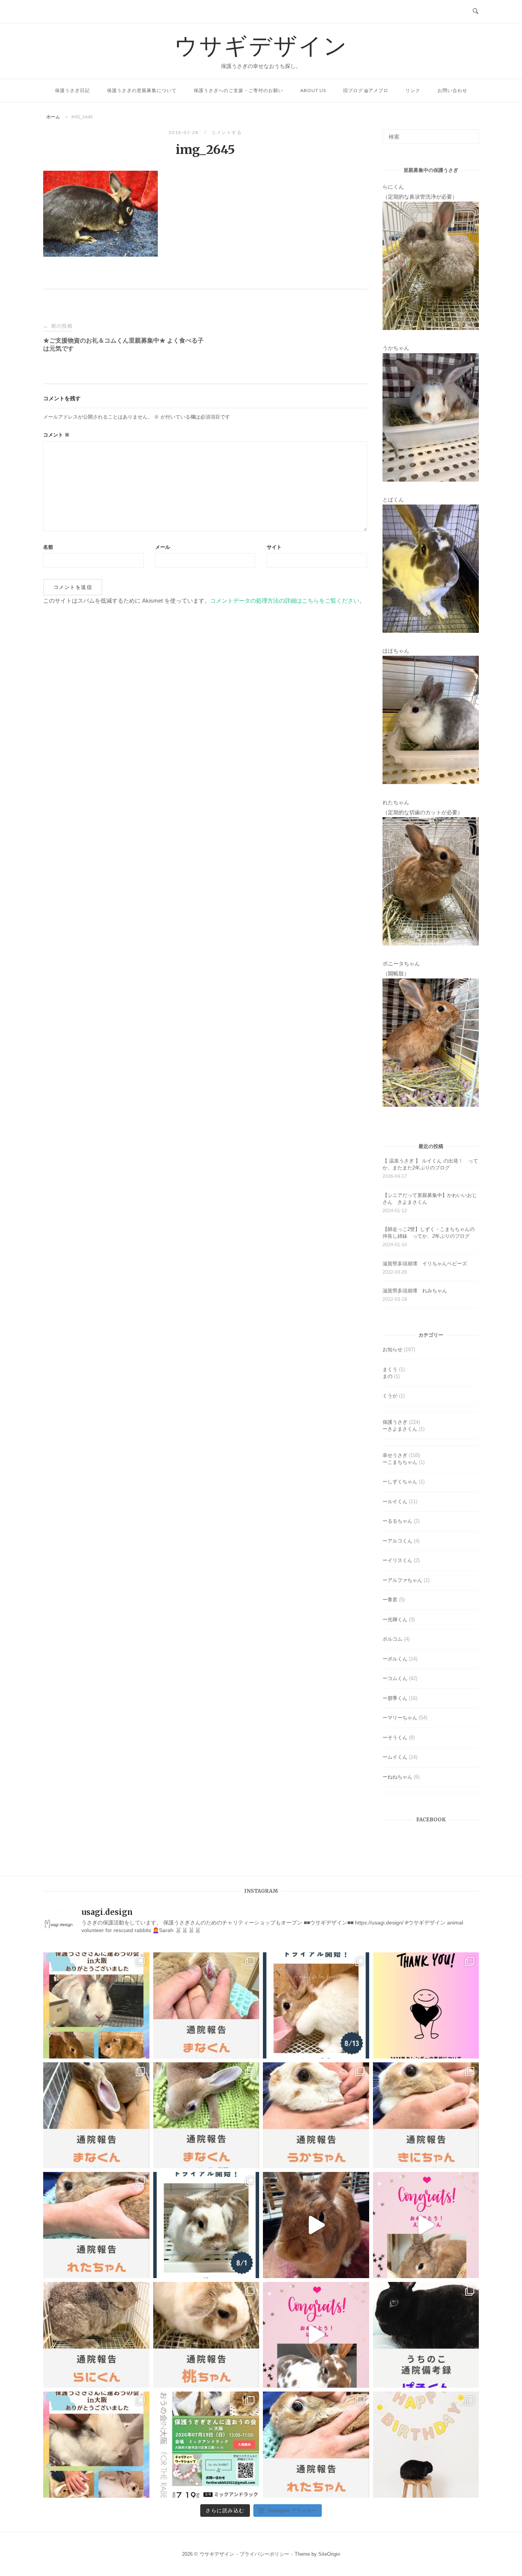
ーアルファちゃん (402, 1580)
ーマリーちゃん (400, 1718)
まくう (390, 1369)
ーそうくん (395, 1738)
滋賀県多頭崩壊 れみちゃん (415, 1291)
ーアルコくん (397, 1541)
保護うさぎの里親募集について (142, 90)
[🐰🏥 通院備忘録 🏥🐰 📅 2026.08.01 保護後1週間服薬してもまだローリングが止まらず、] (206, 2005)
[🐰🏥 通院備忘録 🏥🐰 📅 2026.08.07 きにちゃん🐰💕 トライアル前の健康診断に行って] (426, 2115)
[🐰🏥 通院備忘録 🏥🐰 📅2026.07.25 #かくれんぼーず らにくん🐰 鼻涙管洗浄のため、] (96, 2335)
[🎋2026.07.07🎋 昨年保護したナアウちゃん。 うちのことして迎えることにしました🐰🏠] (426, 2445)
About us (313, 90)
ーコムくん (395, 1678)
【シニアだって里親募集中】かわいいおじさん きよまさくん (430, 1199)
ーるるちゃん (397, 1521)
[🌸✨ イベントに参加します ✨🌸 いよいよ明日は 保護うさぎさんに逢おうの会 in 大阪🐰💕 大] (206, 2445)
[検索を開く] (476, 11)
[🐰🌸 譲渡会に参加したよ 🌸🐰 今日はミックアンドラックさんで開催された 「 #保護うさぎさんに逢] (96, 2445)
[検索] (470, 133)
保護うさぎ (395, 1422)
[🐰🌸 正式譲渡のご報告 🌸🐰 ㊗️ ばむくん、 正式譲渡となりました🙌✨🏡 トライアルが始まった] (316, 2335)
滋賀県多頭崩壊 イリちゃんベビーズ (425, 1264)
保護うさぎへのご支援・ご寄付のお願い (238, 90)
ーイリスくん (397, 1560)
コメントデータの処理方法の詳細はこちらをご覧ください (285, 601)
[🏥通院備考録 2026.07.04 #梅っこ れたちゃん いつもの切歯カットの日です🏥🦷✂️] (316, 2445)
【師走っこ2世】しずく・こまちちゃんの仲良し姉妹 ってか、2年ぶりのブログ (429, 1233)
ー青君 (390, 1600)
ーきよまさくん (400, 1429)
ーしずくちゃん (400, 1482)
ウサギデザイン (261, 45)
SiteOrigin (329, 2554)
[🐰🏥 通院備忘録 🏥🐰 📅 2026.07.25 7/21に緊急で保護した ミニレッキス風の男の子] (96, 2115)
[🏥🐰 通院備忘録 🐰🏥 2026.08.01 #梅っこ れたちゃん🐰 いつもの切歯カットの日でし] (96, 2225)
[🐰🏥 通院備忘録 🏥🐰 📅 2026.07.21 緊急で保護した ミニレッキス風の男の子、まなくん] (206, 2115)
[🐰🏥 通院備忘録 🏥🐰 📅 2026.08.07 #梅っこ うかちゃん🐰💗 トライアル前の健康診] (316, 2115)
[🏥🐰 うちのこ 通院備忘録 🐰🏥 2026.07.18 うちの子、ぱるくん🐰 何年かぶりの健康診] (426, 2335)
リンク (413, 90)
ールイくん (395, 1501)
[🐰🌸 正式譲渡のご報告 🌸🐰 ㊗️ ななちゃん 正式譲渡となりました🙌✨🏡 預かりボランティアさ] (316, 2225)
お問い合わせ (452, 90)
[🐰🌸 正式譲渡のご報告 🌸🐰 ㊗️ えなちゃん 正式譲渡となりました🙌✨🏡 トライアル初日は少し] (426, 2225)
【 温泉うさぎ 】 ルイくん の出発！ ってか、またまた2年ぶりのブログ (430, 1164)
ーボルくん (395, 1659)
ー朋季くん (395, 1698)
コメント (56, 435)
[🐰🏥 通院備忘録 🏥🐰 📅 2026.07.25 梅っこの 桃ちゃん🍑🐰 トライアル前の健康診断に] (206, 2335)
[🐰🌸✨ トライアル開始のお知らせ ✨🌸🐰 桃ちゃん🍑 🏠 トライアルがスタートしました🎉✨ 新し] (206, 2225)
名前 (48, 547)
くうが (390, 1396)
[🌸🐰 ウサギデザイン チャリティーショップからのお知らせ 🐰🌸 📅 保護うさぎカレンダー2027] (426, 2005)
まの (387, 1376)
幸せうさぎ (395, 1455)
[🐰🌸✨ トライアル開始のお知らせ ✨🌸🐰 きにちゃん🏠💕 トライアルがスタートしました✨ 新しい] (316, 2005)
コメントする (226, 132)
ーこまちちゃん (400, 1462)
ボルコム (392, 1639)
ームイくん (395, 1757)
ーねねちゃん (397, 1777)
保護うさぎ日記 (72, 90)
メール (163, 547)
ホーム (53, 117)
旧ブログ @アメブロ (366, 90)
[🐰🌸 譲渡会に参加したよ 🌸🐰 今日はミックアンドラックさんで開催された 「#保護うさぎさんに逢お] (96, 2005)
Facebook (431, 1820)
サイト (274, 547)
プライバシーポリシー (264, 2554)
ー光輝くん (395, 1620)
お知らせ (392, 1349)
